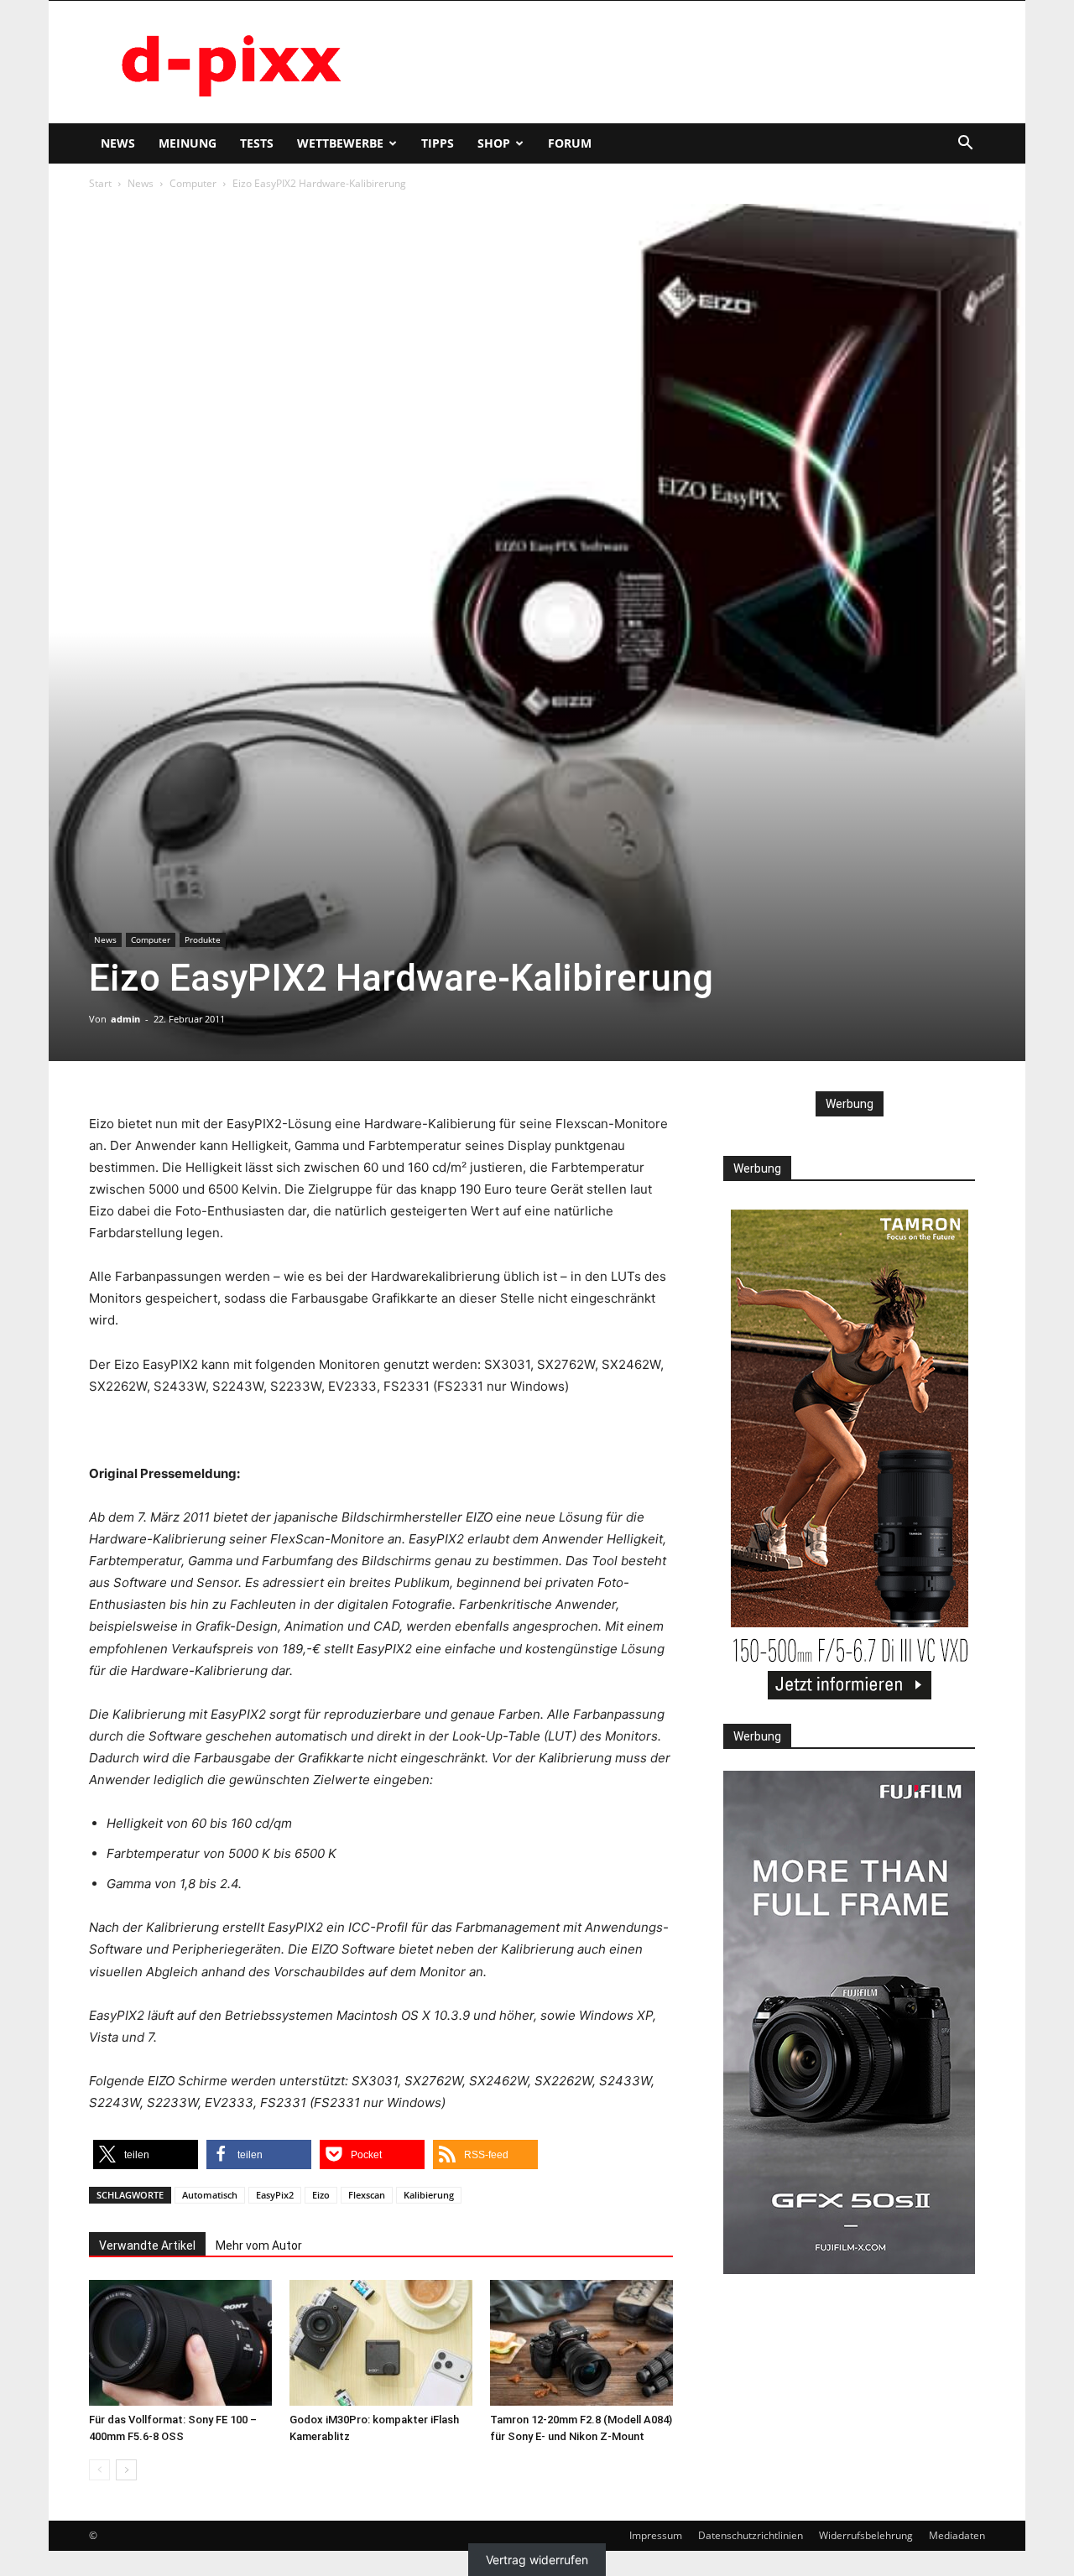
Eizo (321, 2195)
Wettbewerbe (340, 143)
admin (125, 1019)
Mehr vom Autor (259, 2246)
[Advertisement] (680, 62)
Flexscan (367, 2195)
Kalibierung (429, 2195)
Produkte (203, 939)
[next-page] (126, 2470)
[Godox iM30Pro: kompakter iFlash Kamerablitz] (381, 2343)
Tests (257, 143)
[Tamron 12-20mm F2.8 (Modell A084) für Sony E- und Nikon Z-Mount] (581, 2343)
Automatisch (210, 2195)
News (118, 143)
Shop (494, 143)
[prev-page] (99, 2470)
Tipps (438, 143)
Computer (193, 183)
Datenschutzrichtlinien (751, 2535)
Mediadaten (957, 2535)
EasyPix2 (275, 2195)
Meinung (188, 143)
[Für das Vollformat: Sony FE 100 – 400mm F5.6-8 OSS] (180, 2343)
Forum (570, 143)
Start (100, 183)
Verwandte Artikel (147, 2246)
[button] (965, 145)
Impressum (656, 2535)
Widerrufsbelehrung (866, 2535)
